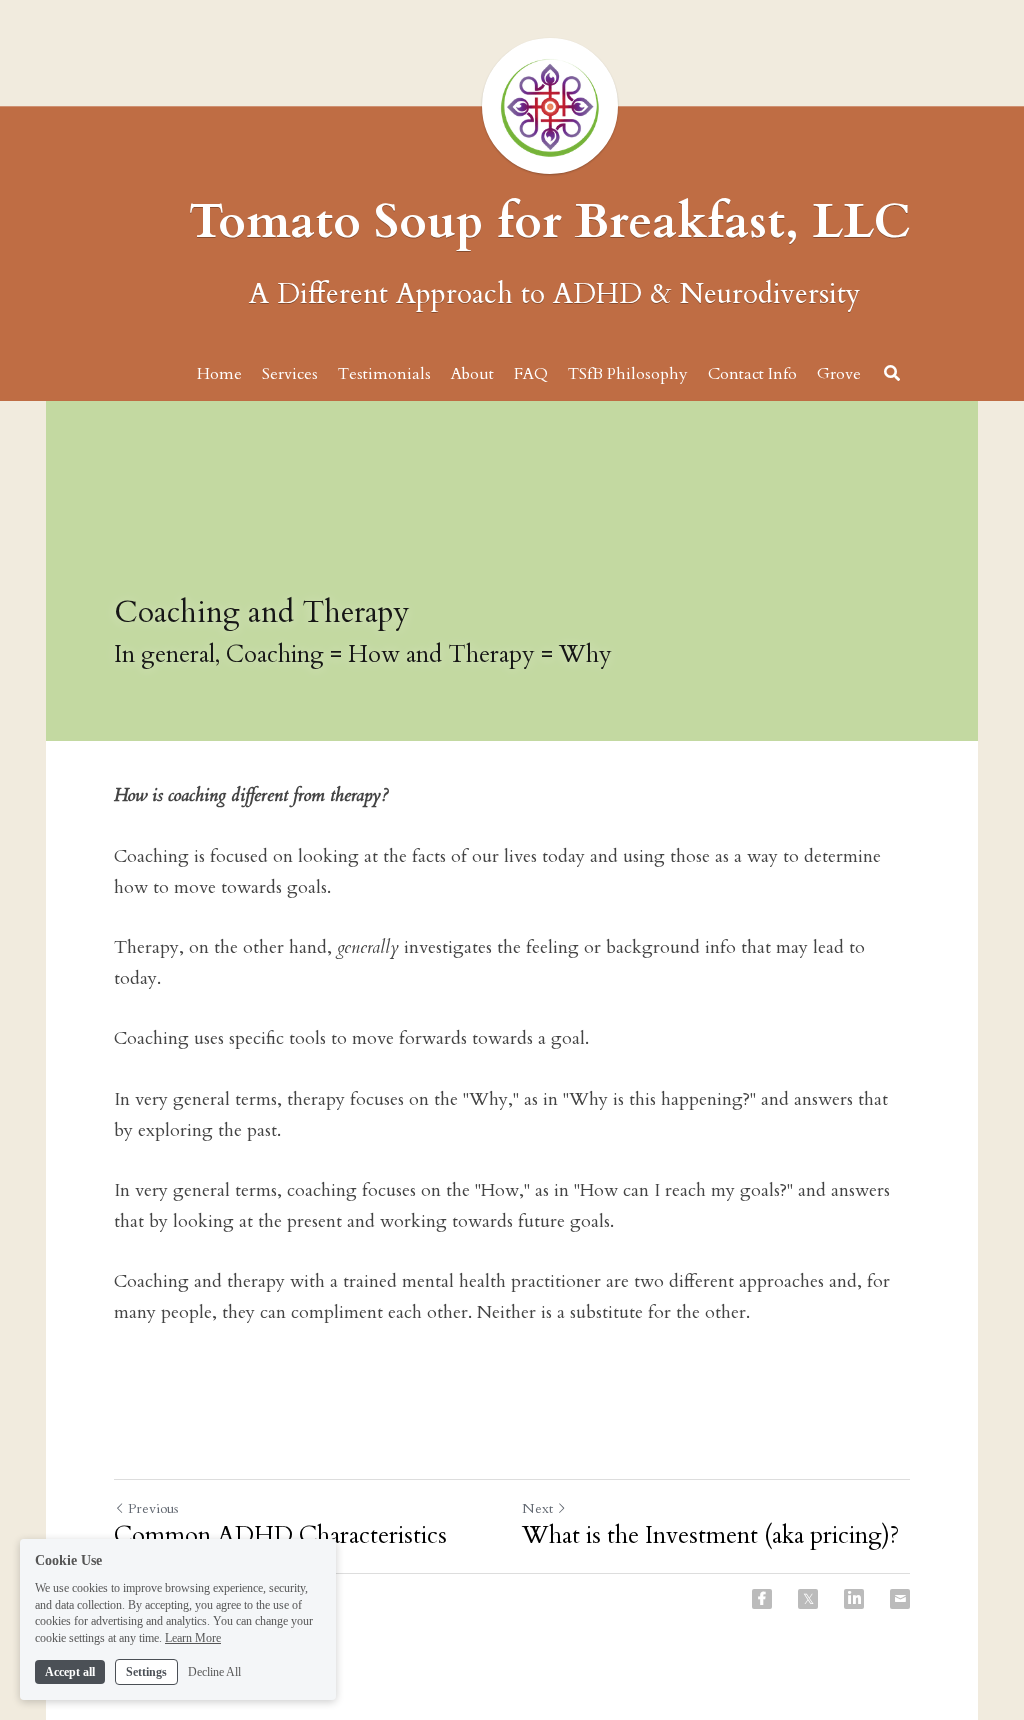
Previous (153, 1508)
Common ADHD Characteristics (280, 1536)
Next (537, 1508)
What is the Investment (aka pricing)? (710, 1536)
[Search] (892, 373)
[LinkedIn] (854, 1599)
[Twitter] (808, 1599)
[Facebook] (762, 1599)
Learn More (193, 1638)
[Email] (900, 1599)
